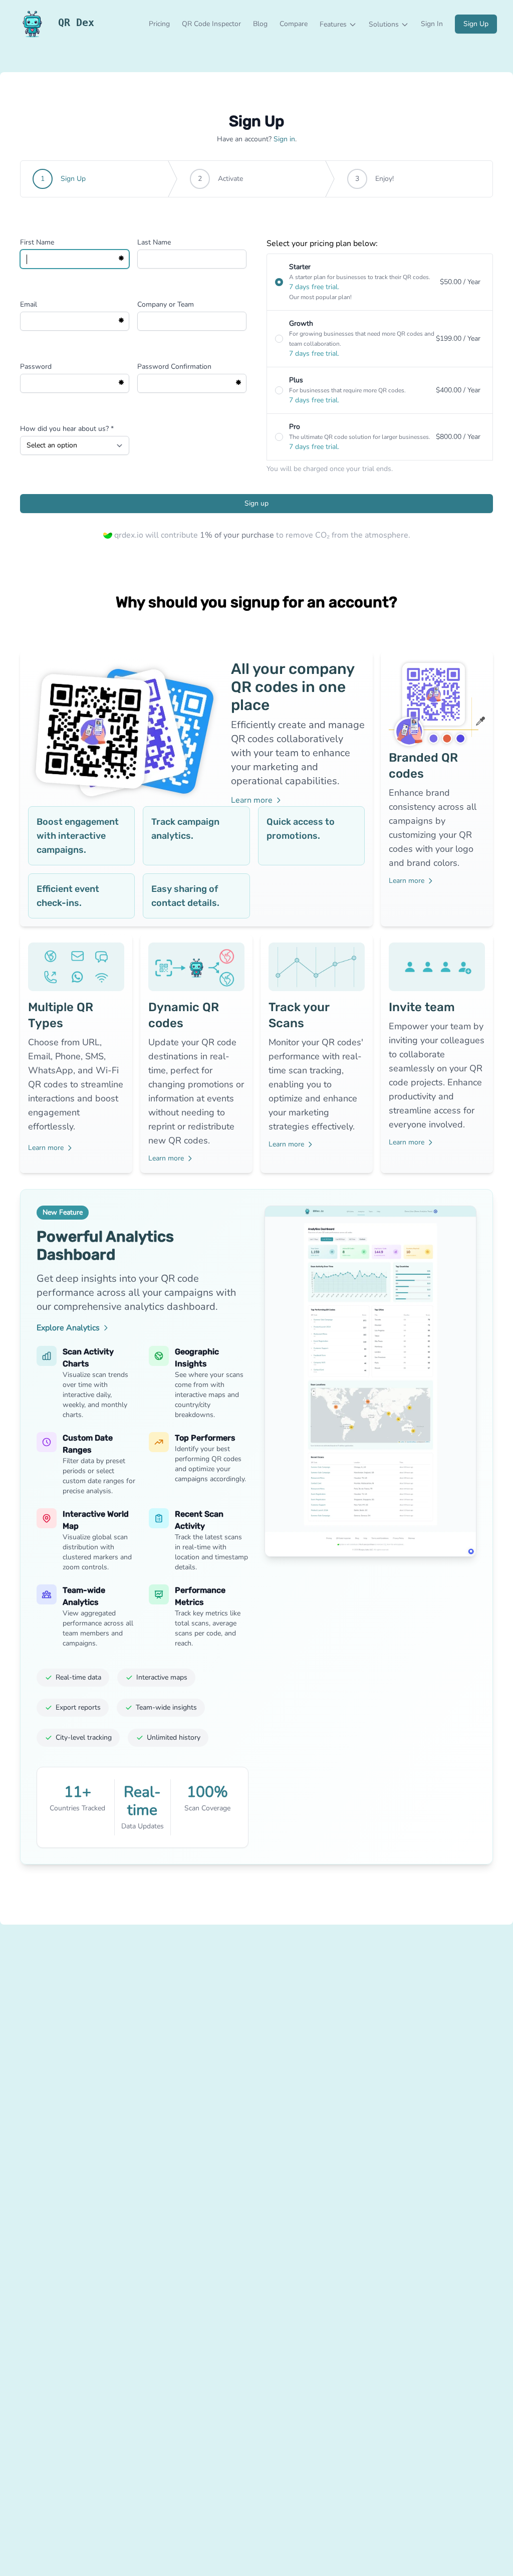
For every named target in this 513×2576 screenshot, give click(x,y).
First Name (37, 242)
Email (29, 304)
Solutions (384, 24)
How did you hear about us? (67, 429)
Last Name (154, 242)
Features (333, 24)
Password (36, 367)
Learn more (252, 800)
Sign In (432, 24)
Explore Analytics (68, 1328)
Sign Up (476, 24)
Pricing (159, 24)
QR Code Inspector (211, 24)
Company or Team (166, 304)
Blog (260, 24)
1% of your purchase (238, 535)
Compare (294, 24)
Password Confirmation (174, 367)
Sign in (284, 139)
